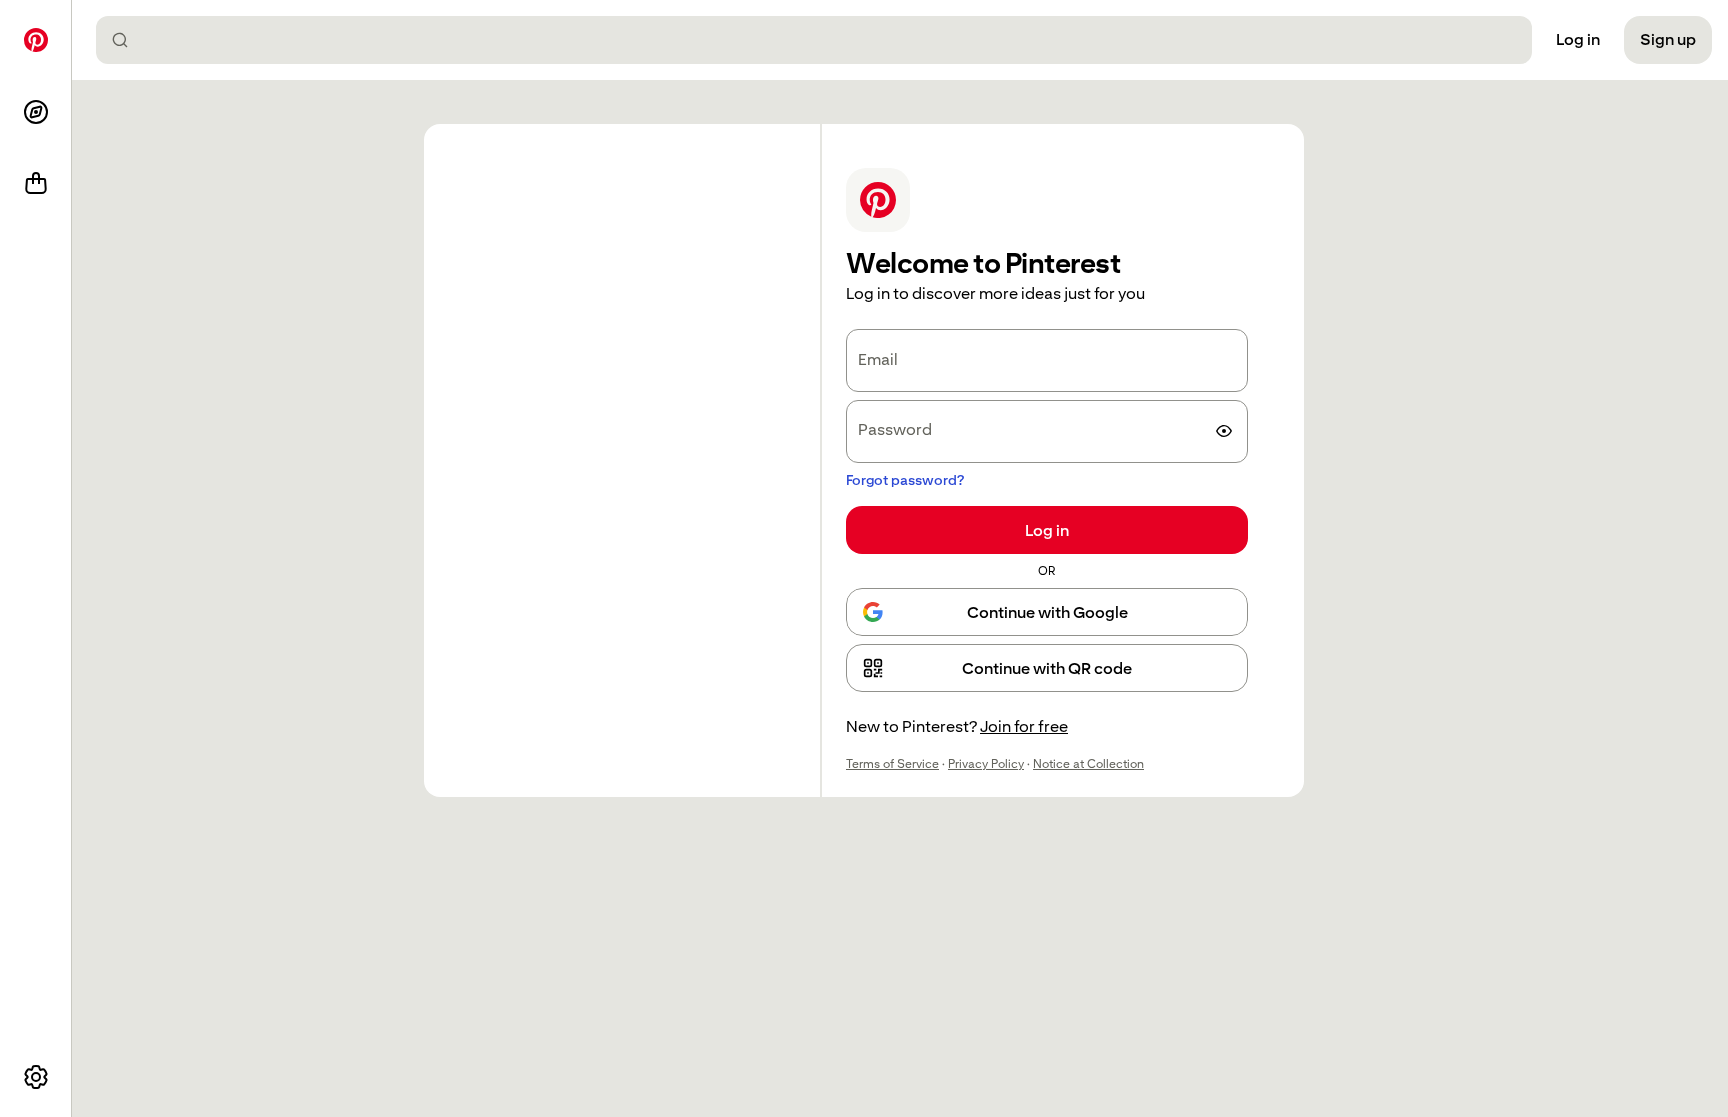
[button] (1047, 668)
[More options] (36, 1077)
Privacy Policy (986, 764)
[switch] (1224, 431)
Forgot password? (905, 480)
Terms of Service (892, 764)
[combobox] (822, 40)
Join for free (1024, 726)
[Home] (36, 40)
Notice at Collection (1088, 764)
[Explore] (36, 112)
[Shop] (36, 184)
